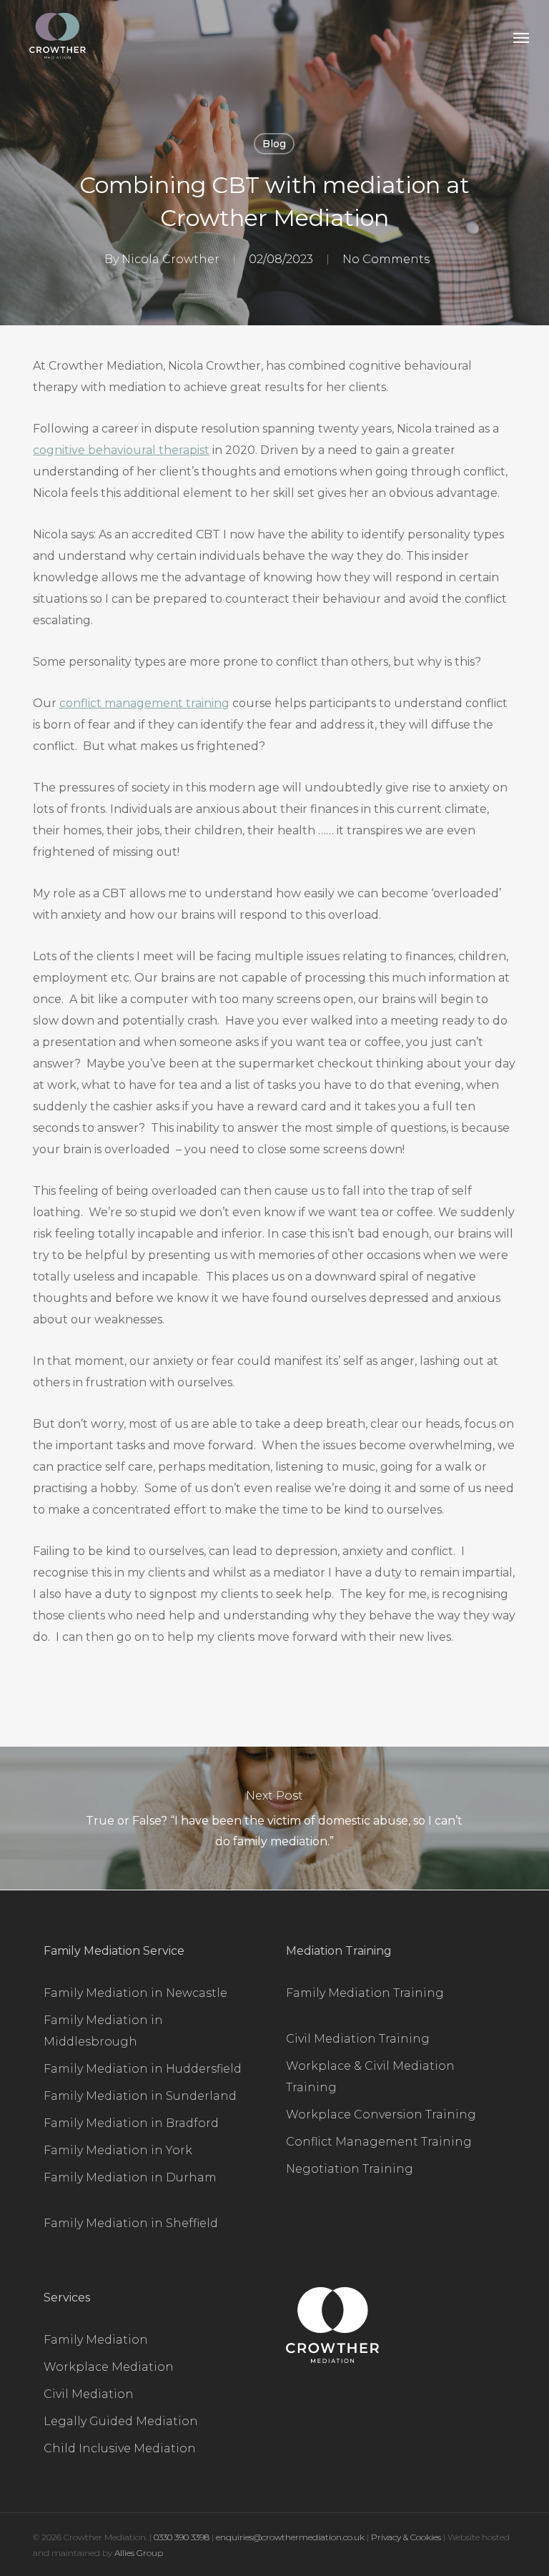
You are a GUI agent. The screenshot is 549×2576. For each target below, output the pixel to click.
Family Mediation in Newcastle (135, 1993)
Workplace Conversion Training (381, 2114)
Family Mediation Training (365, 1993)
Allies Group (139, 2553)
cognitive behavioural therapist (121, 450)
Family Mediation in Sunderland (140, 2096)
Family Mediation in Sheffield (131, 2223)
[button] (521, 37)
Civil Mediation (89, 2394)
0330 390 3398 (183, 2537)
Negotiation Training (350, 2169)
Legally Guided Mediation (121, 2421)
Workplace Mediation (109, 2367)
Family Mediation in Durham (130, 2177)
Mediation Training (339, 1951)
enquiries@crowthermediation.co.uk (290, 2537)
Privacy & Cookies (406, 2537)
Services (67, 2298)
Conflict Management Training (379, 2142)
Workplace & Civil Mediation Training (370, 2077)
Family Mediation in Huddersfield (143, 2069)
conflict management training (144, 703)
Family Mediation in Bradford (131, 2123)
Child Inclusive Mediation (120, 2448)
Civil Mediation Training (358, 2039)
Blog (274, 144)
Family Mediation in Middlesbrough (103, 2031)
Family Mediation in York (118, 2150)
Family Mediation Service (114, 1951)
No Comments (386, 259)
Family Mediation (96, 2340)
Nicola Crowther (170, 259)
